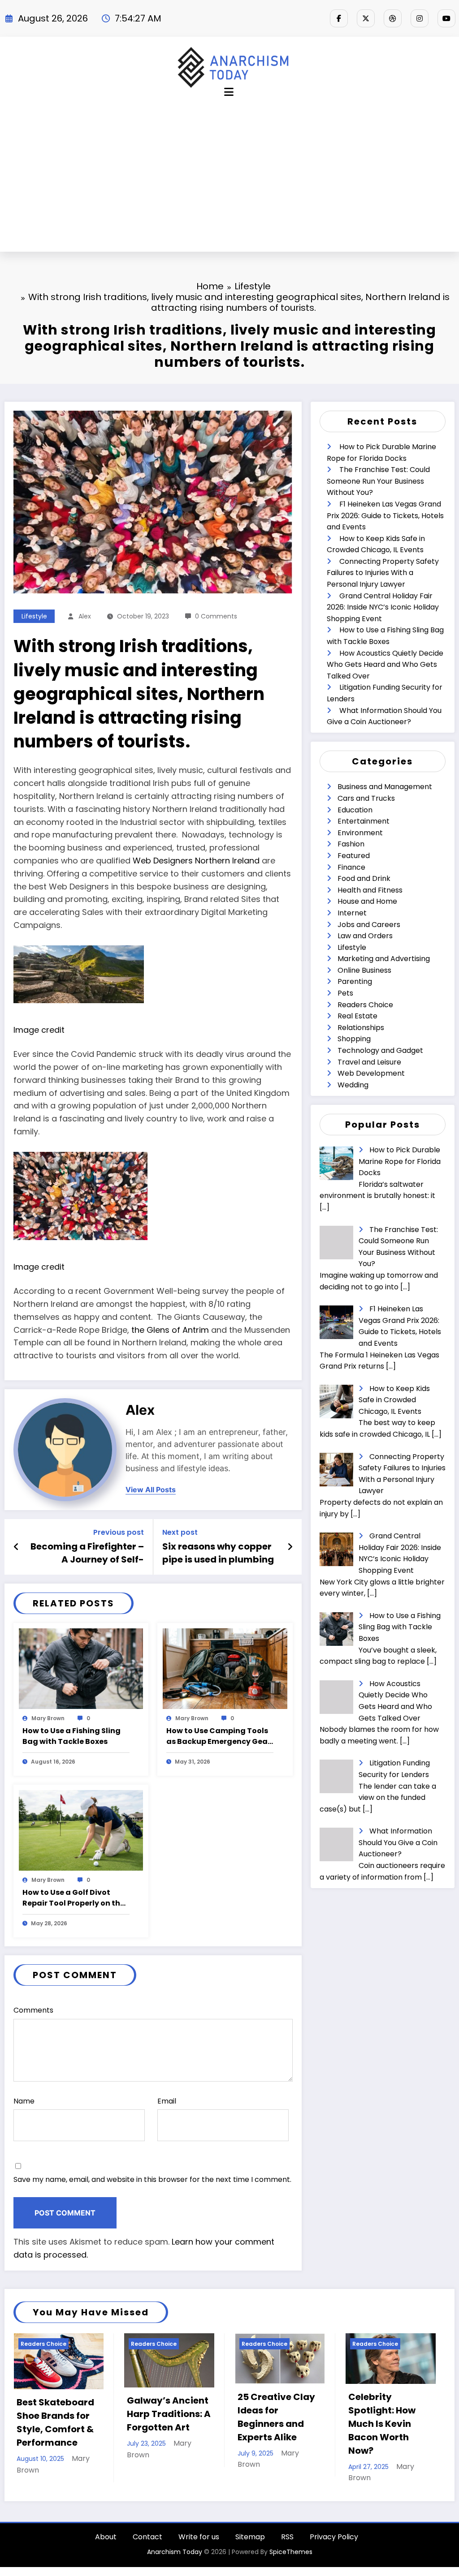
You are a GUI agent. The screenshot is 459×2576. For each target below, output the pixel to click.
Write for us (199, 2563)
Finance (351, 867)
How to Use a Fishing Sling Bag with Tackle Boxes (71, 1736)
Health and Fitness (370, 890)
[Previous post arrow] (16, 1547)
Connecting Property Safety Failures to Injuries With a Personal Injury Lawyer (383, 573)
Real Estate (357, 1016)
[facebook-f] (339, 18)
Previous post (119, 1532)
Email (167, 2101)
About (106, 2563)
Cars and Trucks (366, 798)
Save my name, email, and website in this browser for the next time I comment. (152, 2179)
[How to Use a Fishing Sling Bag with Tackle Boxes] (81, 1668)
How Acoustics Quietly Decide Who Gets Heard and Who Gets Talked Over (385, 665)
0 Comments (216, 616)
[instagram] (420, 18)
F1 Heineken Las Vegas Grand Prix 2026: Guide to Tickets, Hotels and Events (385, 515)
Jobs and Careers (369, 925)
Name (24, 2101)
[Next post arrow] (290, 1547)
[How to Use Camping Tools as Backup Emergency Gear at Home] (225, 1668)
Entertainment (364, 821)
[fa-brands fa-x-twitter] (366, 18)
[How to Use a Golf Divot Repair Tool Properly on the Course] (81, 1830)
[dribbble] (393, 18)
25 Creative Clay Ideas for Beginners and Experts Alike (67, 2417)
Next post (180, 1532)
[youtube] (446, 18)
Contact (147, 2563)
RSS (287, 2563)
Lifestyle (34, 616)
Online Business (364, 970)
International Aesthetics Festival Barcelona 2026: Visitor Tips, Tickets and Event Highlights (401, 2436)
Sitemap (250, 2563)
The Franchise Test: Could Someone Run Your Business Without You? (378, 481)
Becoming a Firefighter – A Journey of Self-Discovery (87, 1553)
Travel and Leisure (369, 1062)
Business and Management (385, 787)
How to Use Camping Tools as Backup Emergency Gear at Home (219, 1736)
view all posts (151, 1490)
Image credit (39, 1030)
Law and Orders (365, 936)
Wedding (353, 1085)
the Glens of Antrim (170, 1330)
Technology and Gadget (380, 1050)
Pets (345, 993)
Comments (33, 2010)
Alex (85, 616)
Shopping (354, 1039)
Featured (354, 856)
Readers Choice (365, 1005)
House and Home (367, 901)
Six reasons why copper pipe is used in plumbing (218, 1553)
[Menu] (229, 92)
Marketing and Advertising (384, 959)
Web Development (371, 1073)
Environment (360, 833)
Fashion (351, 844)
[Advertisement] (229, 179)
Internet (352, 913)
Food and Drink (364, 878)
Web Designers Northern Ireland (196, 861)
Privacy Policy (334, 2563)
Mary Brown (48, 1718)
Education (355, 810)
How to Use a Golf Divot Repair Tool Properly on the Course (74, 1898)
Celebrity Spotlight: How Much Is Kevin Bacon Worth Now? (173, 2424)
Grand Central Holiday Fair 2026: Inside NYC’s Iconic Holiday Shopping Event (383, 607)
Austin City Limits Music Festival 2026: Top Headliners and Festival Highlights (290, 2430)
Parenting (355, 981)
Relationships (361, 1028)
